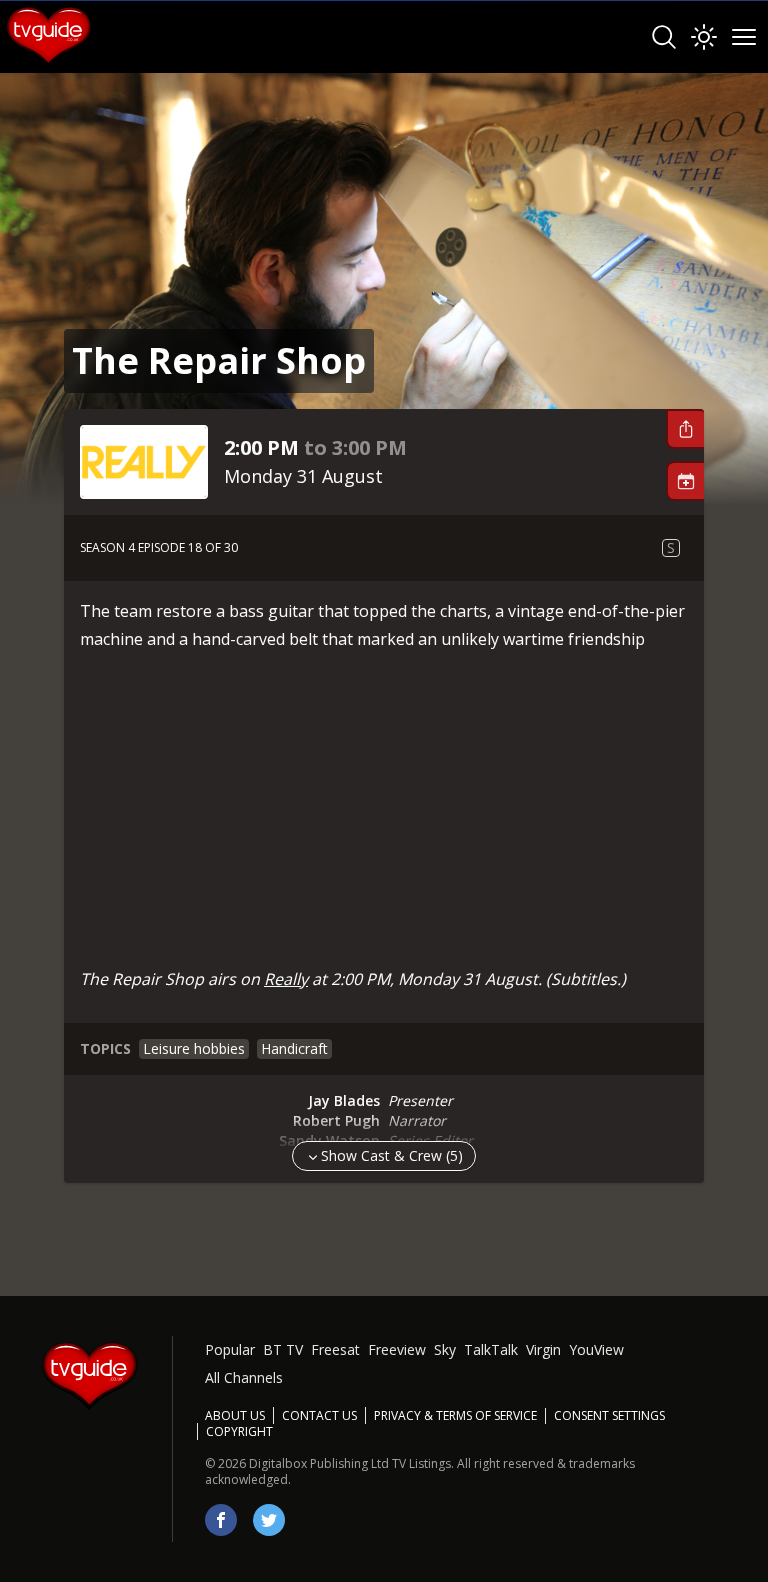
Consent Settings (609, 1416)
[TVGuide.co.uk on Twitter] (269, 1520)
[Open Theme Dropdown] (704, 37)
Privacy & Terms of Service (455, 1415)
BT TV (283, 1349)
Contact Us (319, 1415)
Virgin (543, 1349)
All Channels (244, 1377)
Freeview (397, 1349)
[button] (685, 429)
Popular (230, 1349)
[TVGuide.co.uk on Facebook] (221, 1520)
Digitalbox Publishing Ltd (319, 1463)
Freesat (335, 1349)
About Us (235, 1415)
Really (286, 979)
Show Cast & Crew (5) (392, 1155)
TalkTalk (491, 1349)
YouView (596, 1349)
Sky (445, 1349)
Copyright (239, 1431)
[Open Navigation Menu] (744, 37)
